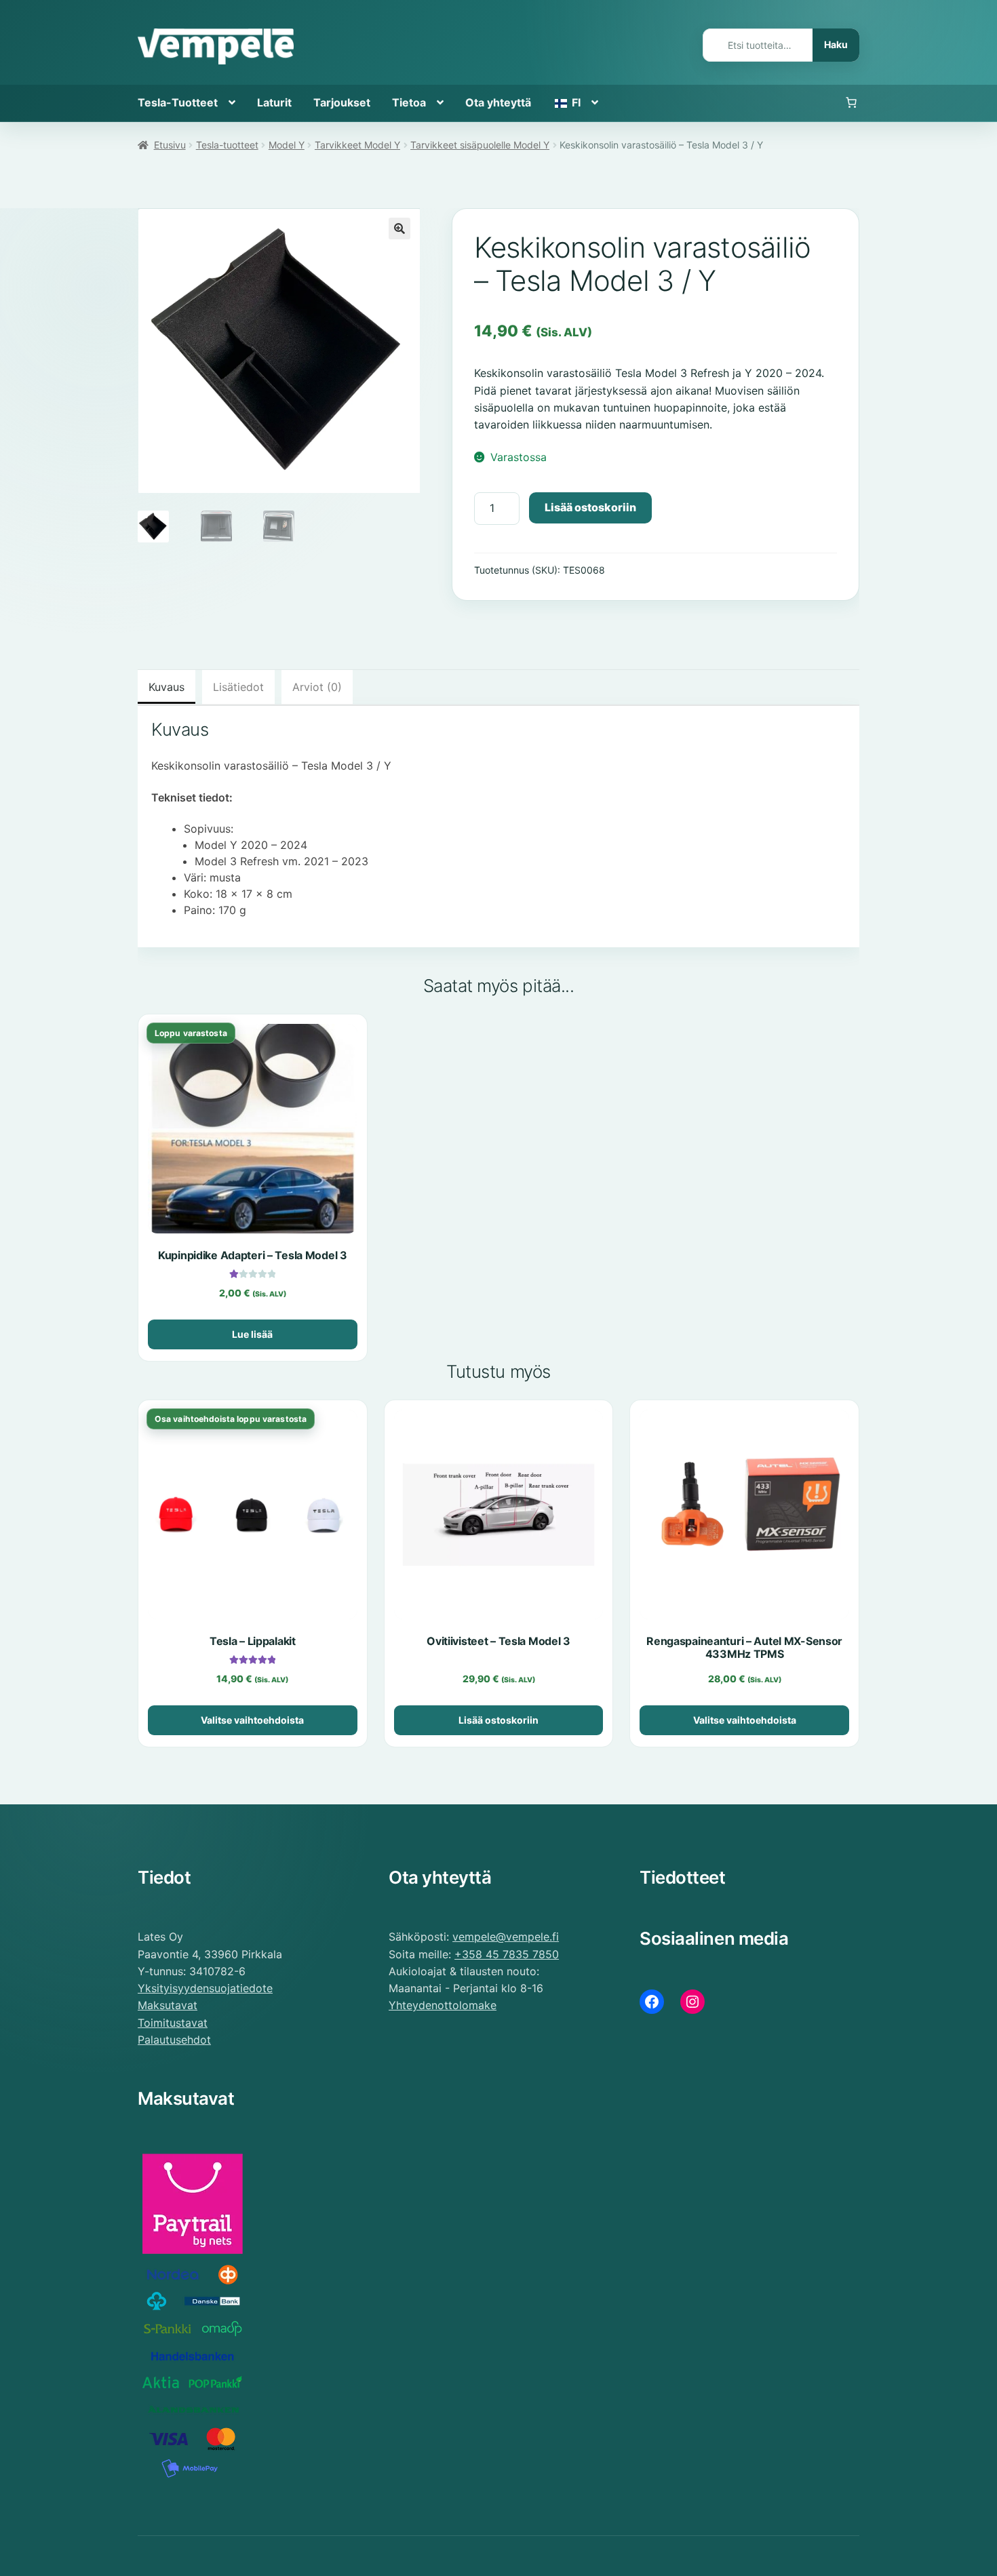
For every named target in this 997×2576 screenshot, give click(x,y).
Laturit (274, 102)
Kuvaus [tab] (167, 687)
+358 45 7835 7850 (507, 1954)
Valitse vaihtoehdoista (252, 1720)
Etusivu (170, 145)
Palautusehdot (174, 2040)
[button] (399, 229)
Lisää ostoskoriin (590, 507)
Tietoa (409, 102)
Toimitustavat (173, 2023)
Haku (836, 44)
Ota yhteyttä (498, 102)
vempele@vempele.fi (506, 1937)
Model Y (287, 145)
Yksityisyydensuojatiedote (205, 1988)
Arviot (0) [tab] (317, 687)
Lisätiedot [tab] (238, 687)
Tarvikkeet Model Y (357, 145)
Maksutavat (168, 2005)
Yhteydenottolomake (443, 2005)
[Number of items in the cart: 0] (851, 103)
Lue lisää (252, 1334)
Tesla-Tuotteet (178, 102)
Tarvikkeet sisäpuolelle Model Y (480, 145)
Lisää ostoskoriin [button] (498, 1720)
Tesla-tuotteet (227, 145)
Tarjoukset (342, 102)
